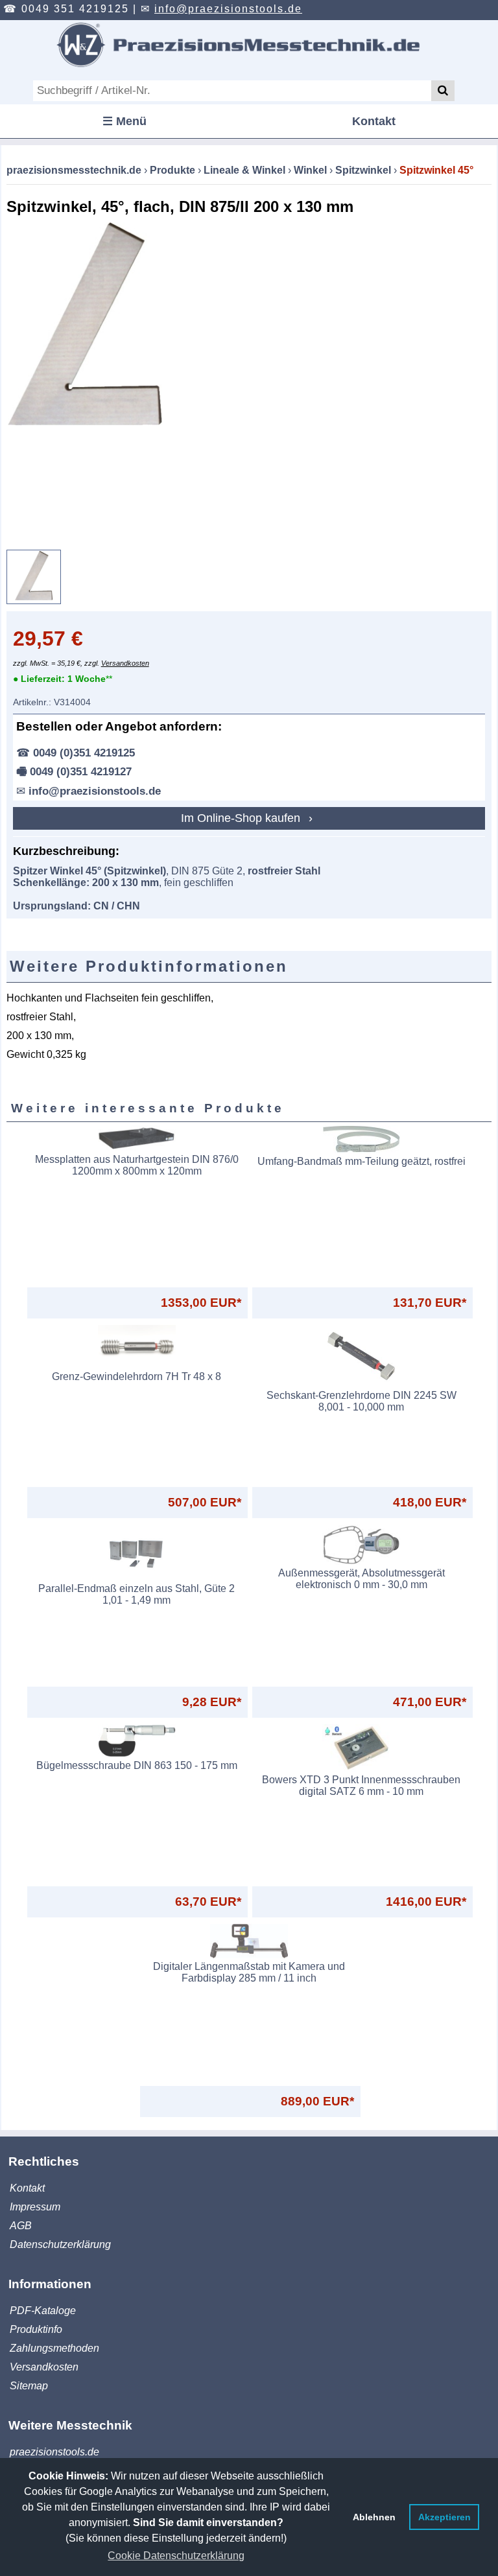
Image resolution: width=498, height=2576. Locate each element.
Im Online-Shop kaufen (242, 818)
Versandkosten (125, 663)
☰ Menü (124, 121)
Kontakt (374, 121)
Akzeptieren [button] (445, 2517)
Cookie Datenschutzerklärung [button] (176, 2556)
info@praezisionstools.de (228, 9)
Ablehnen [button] (374, 2517)
